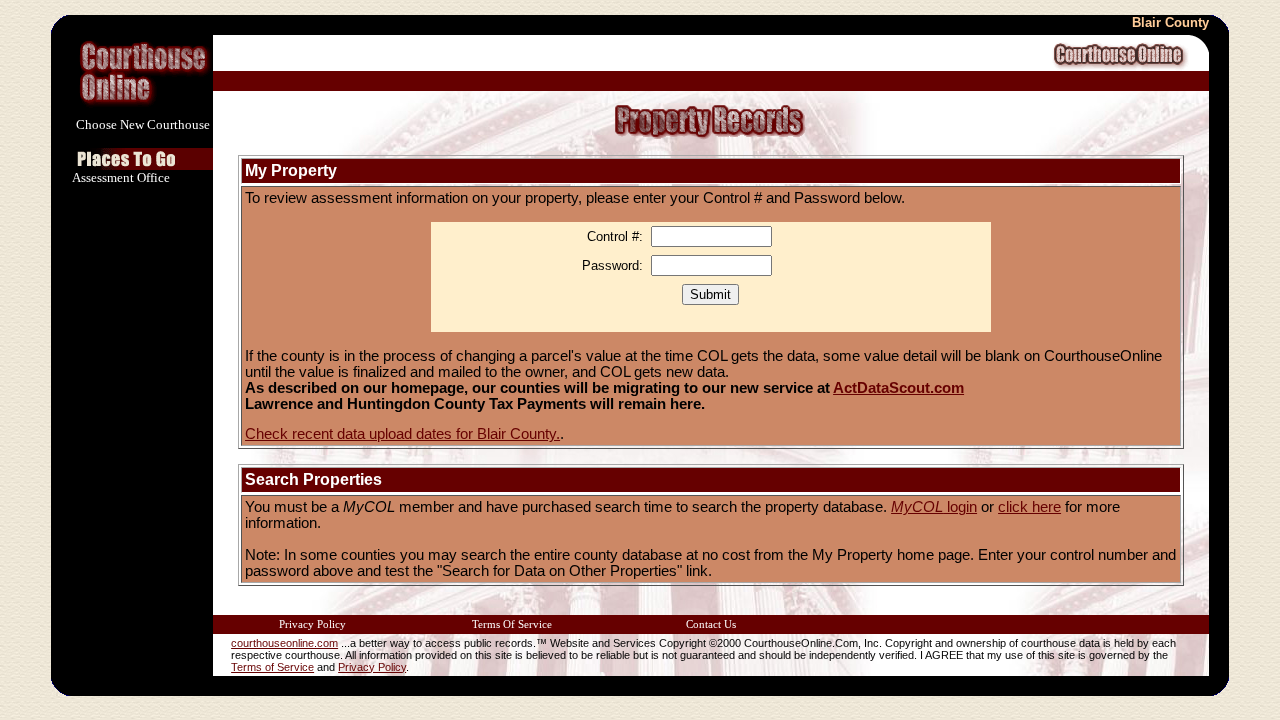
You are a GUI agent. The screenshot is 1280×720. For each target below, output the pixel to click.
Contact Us (711, 624)
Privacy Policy (312, 624)
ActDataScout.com (898, 388)
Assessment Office (121, 177)
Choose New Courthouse (143, 124)
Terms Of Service (512, 624)
